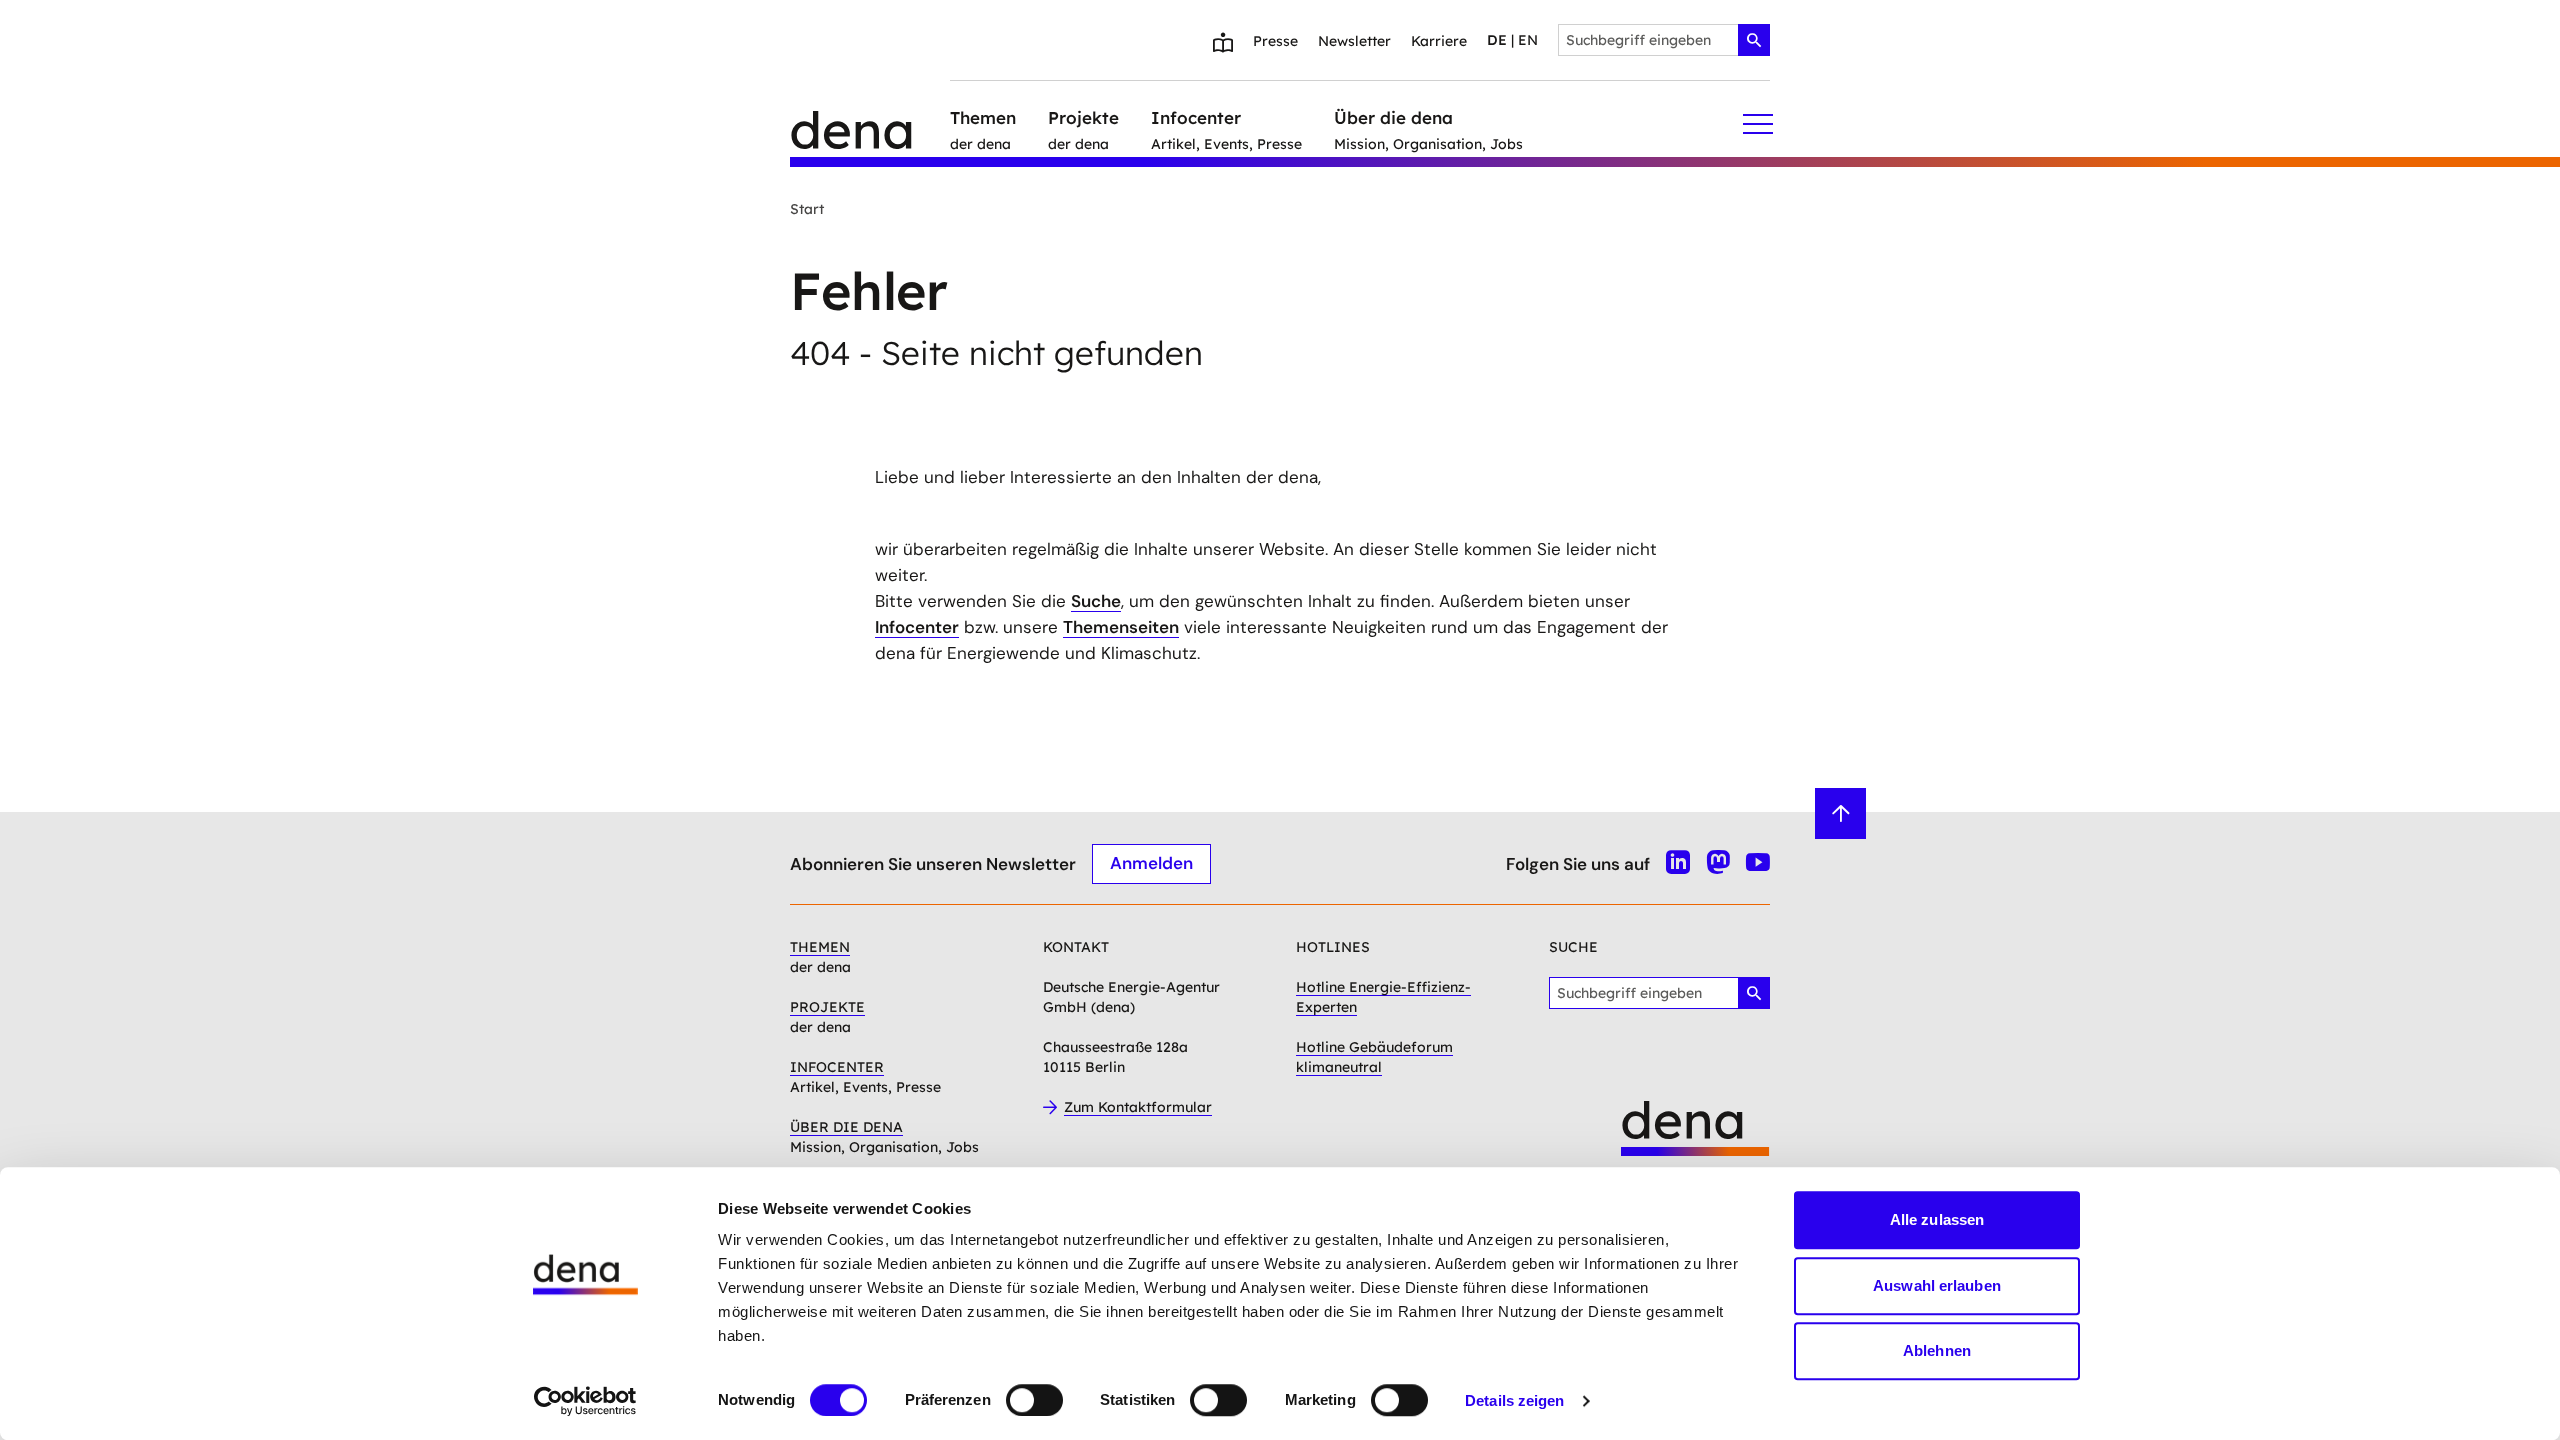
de (1497, 40)
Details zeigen (1514, 1400)
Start (807, 209)
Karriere (1439, 41)
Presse (1275, 41)
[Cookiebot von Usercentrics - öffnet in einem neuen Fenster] (585, 1401)
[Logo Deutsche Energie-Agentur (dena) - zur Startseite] (870, 124)
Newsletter (1354, 41)
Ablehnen (1937, 1350)
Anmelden (1151, 863)
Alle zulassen (1937, 1219)
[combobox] (1664, 40)
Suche (1096, 601)
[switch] (1034, 1400)
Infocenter (917, 627)
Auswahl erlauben (1937, 1285)
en (1528, 40)
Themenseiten (1121, 627)
